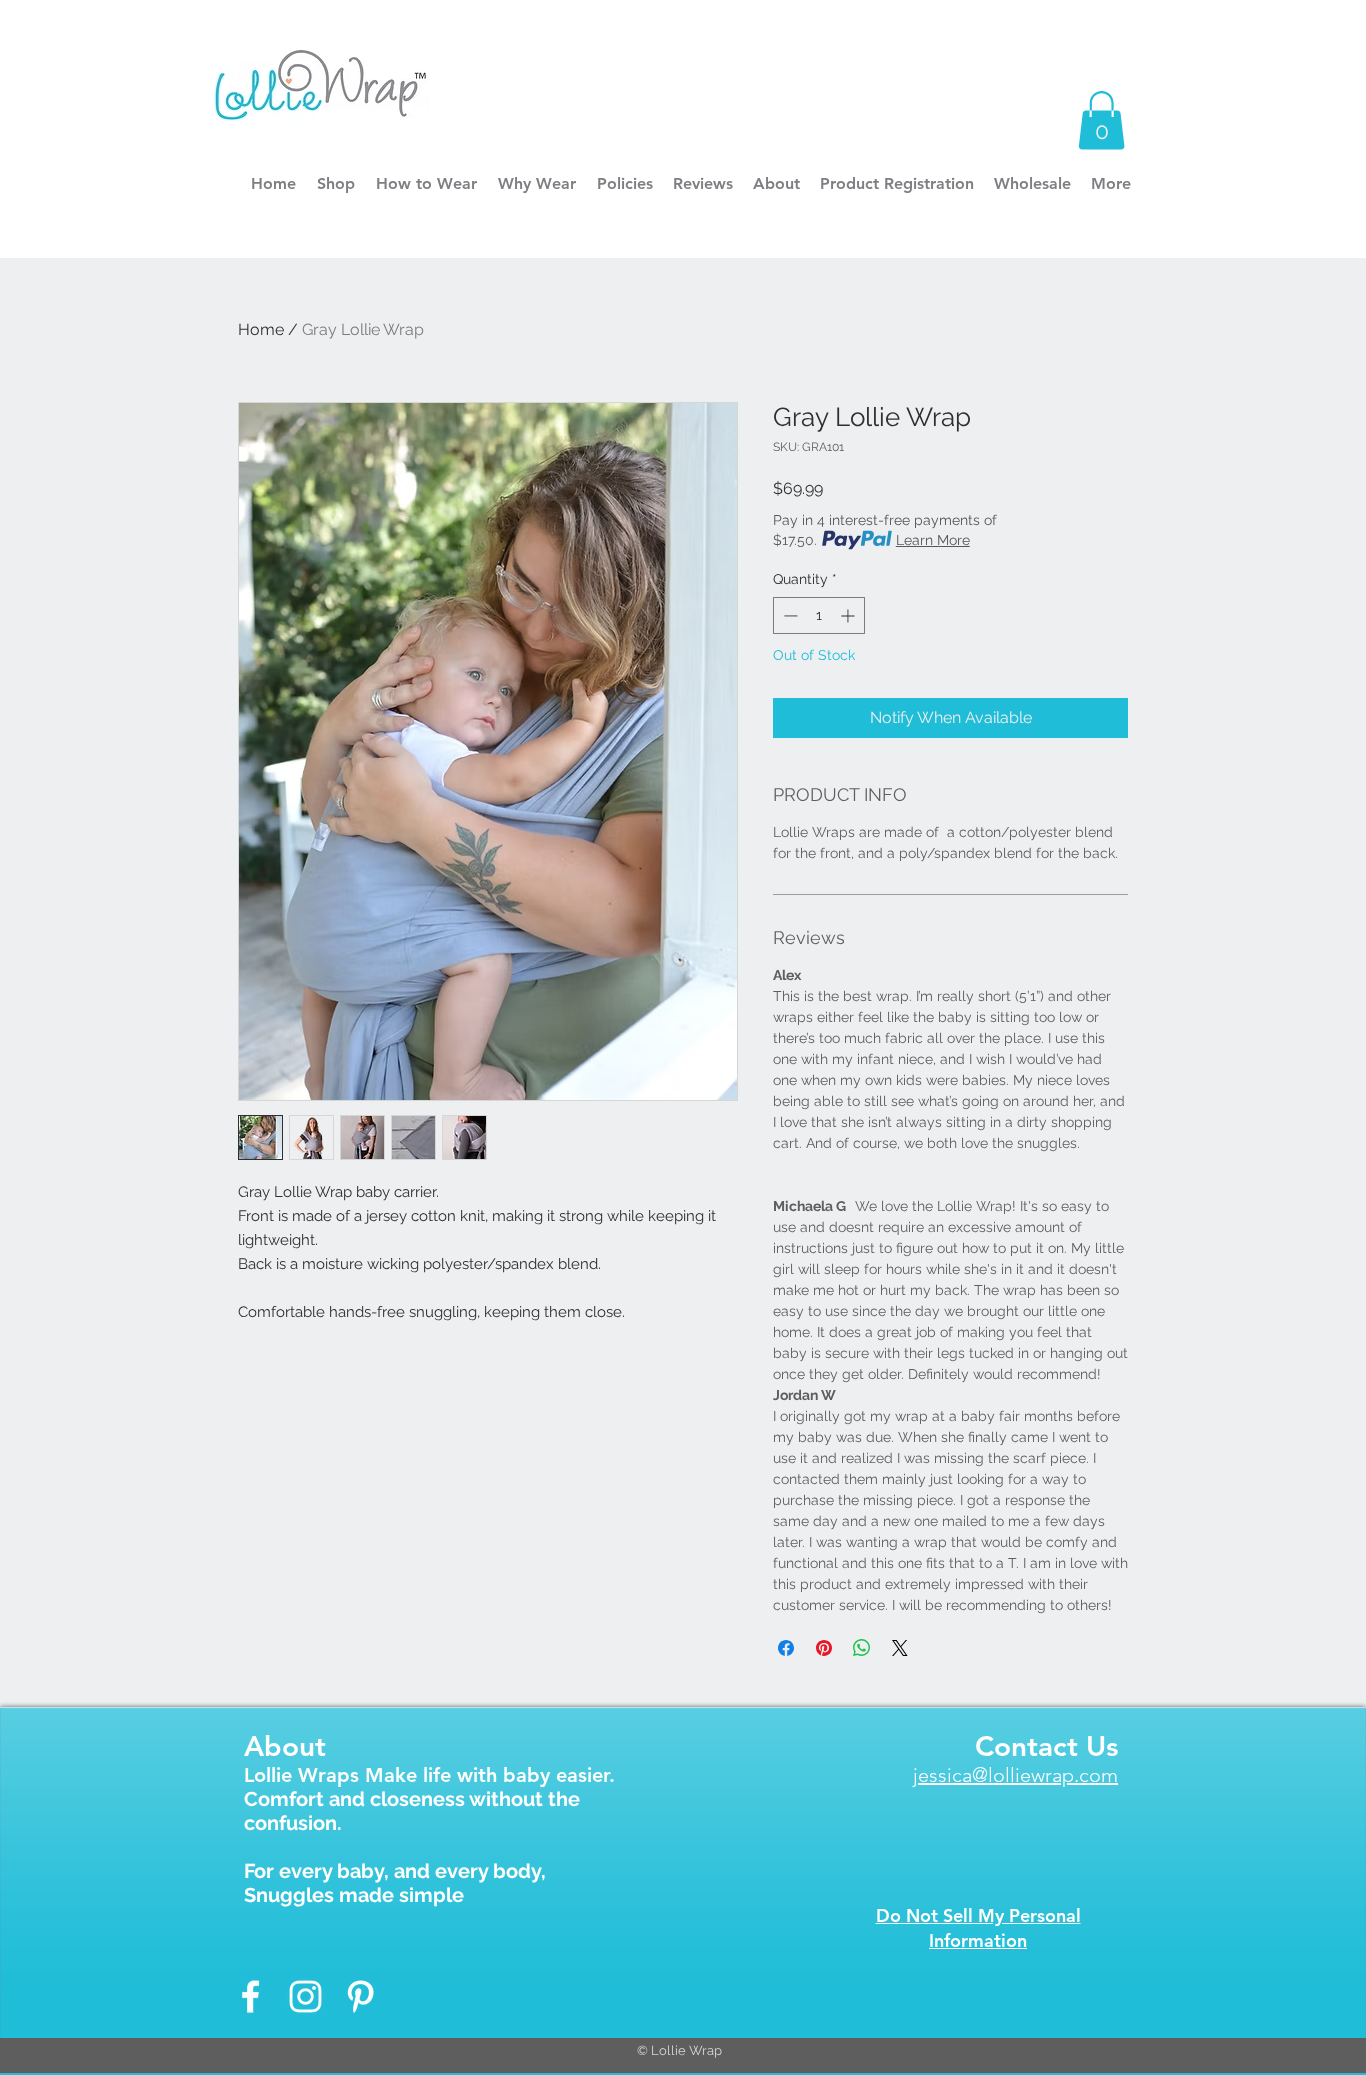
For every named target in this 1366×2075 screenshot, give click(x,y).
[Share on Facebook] (786, 1648)
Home (261, 329)
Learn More (933, 540)
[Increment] (849, 615)
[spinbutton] (819, 615)
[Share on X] (900, 1648)
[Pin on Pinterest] (824, 1648)
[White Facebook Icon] (250, 1996)
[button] (1101, 120)
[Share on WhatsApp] (862, 1648)
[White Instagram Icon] (305, 1996)
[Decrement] (788, 615)
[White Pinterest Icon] (360, 1996)
